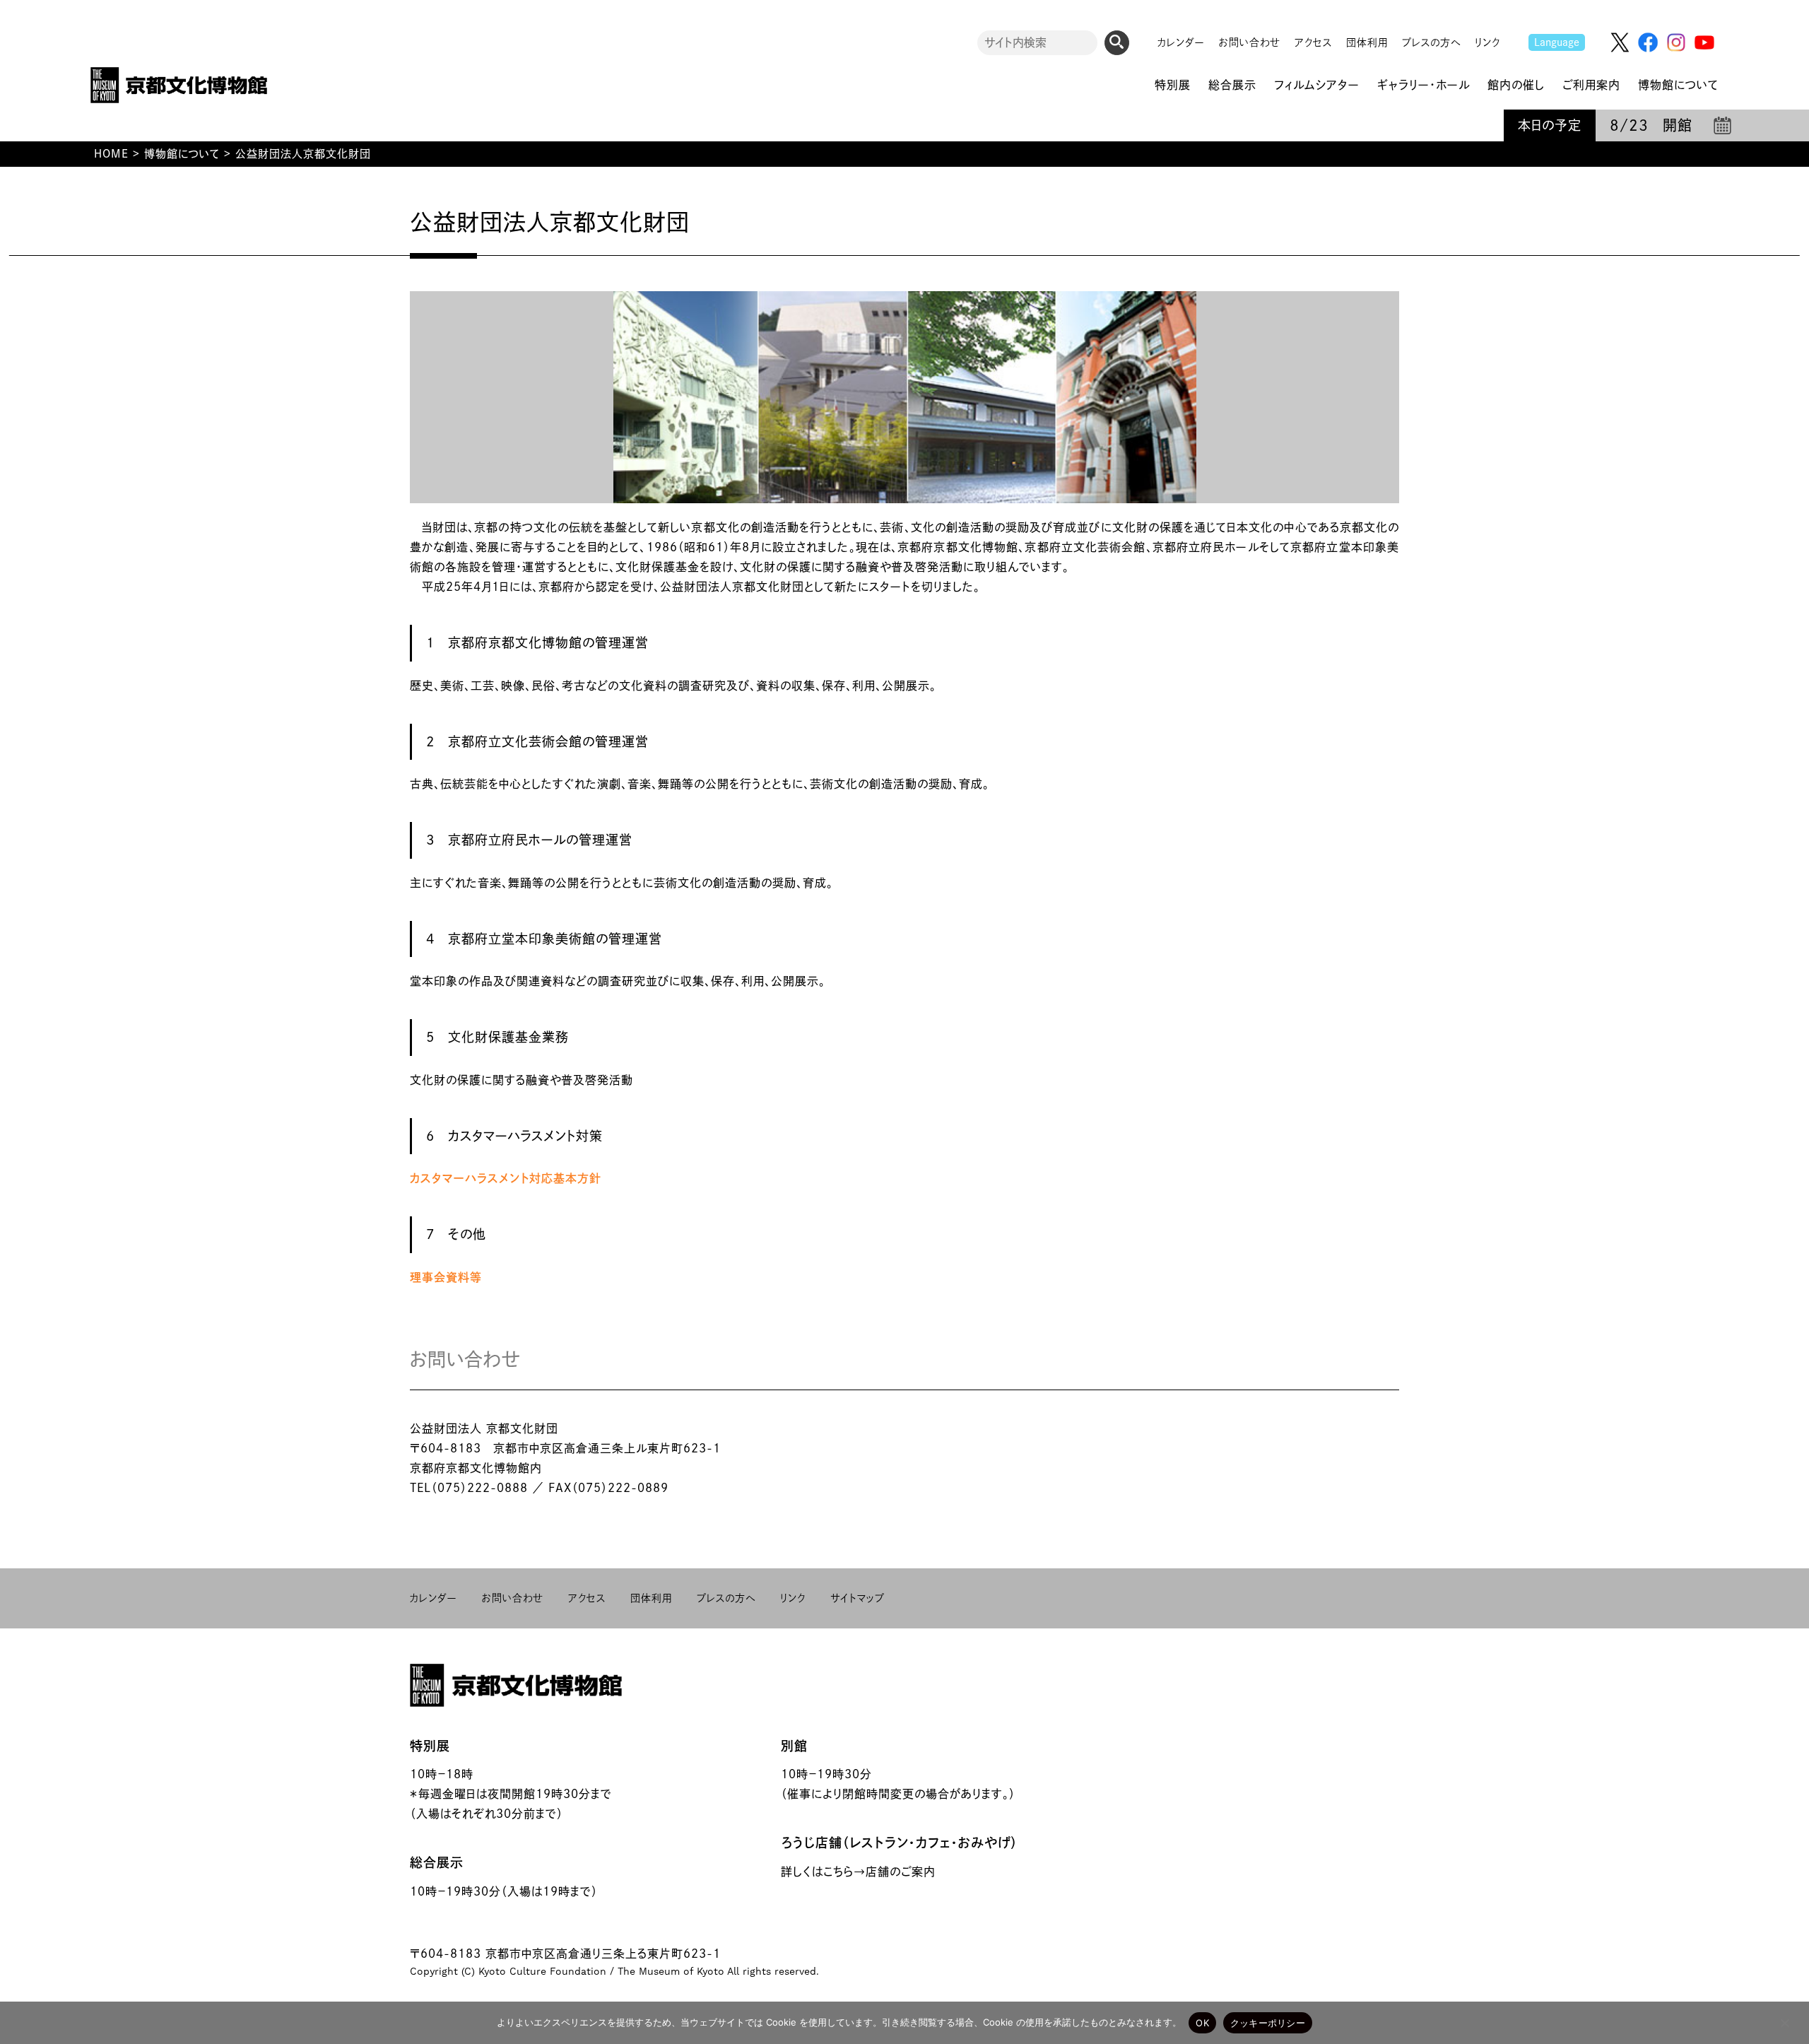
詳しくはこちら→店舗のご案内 (858, 1872)
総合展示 (437, 1862)
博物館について (182, 154)
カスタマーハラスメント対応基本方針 (506, 1178)
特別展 (430, 1746)
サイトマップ (858, 1598)
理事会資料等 (446, 1277)
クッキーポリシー (1268, 2023)
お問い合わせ (1250, 42)
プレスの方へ (1431, 42)
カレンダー (1181, 42)
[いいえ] (1784, 2023)
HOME (111, 154)
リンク (1487, 42)
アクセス (1313, 42)
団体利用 (1367, 42)
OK (1202, 2023)
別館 (794, 1746)
